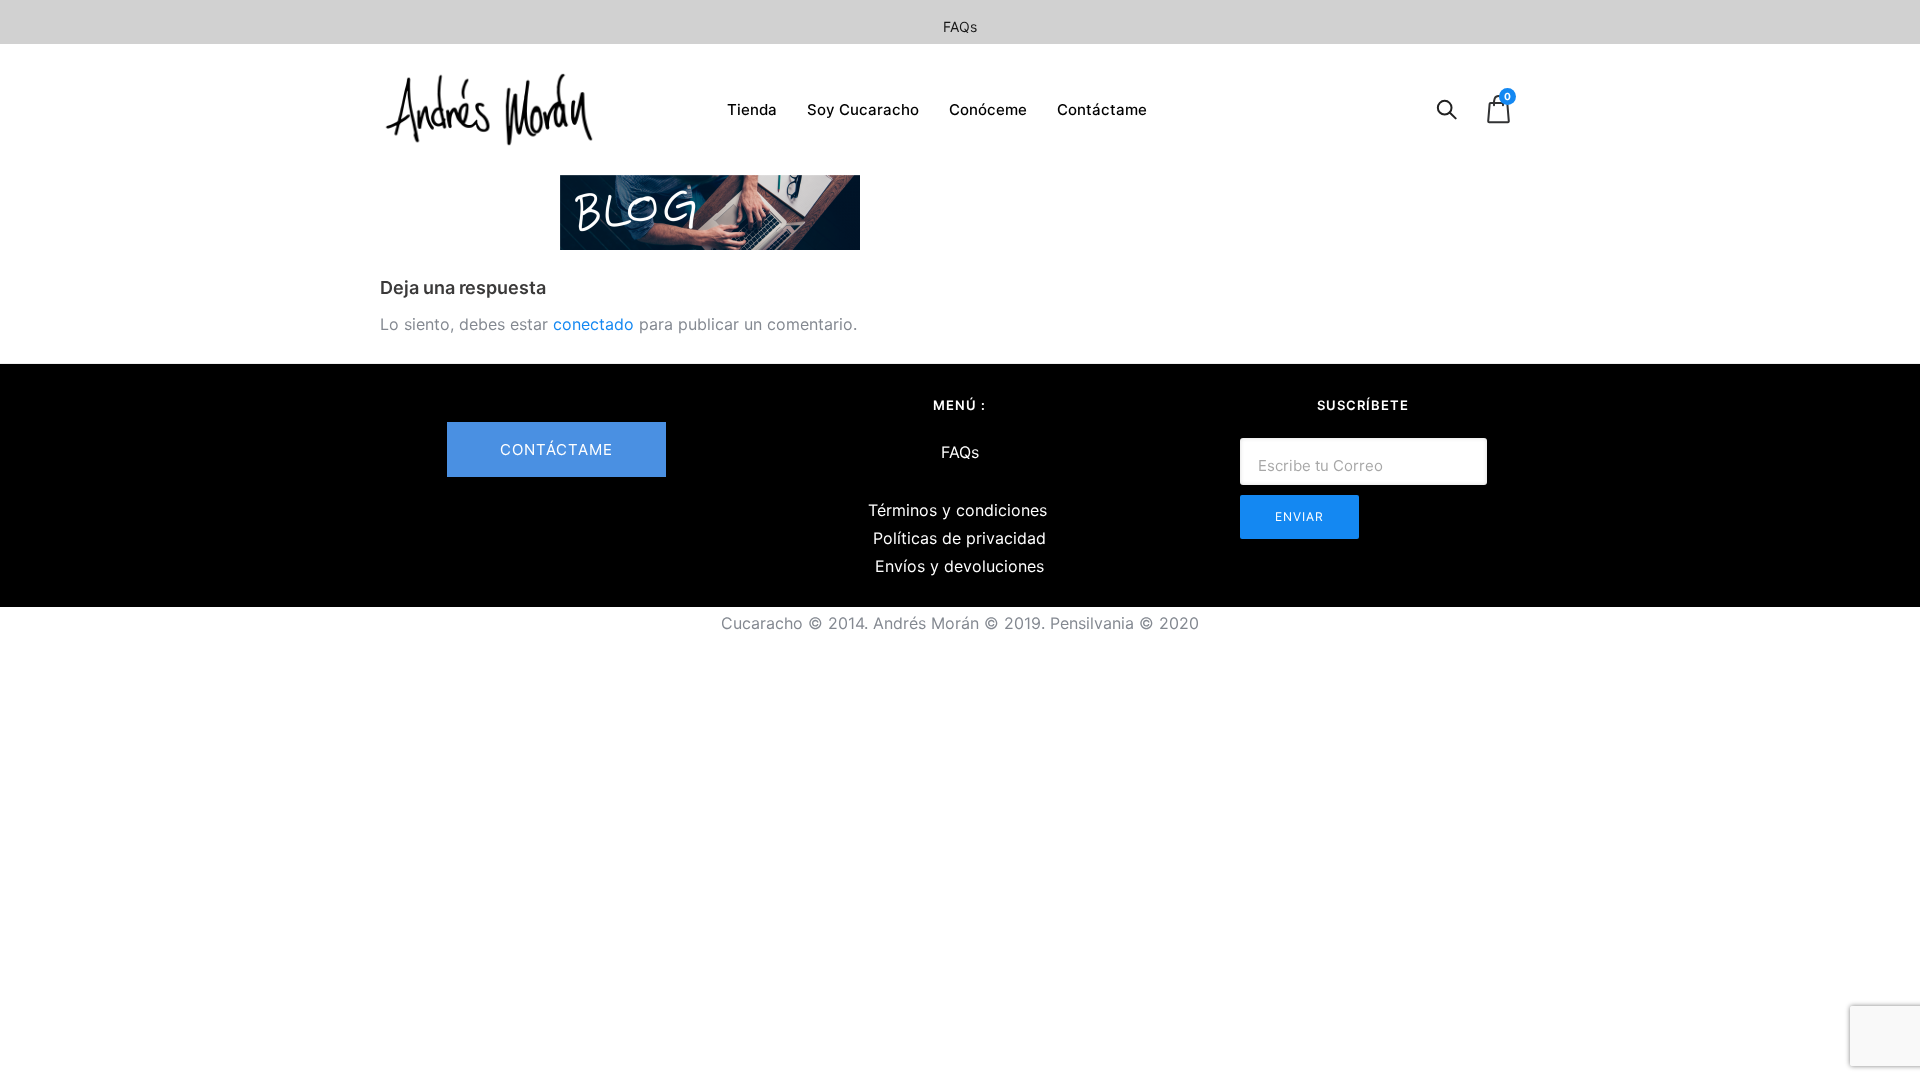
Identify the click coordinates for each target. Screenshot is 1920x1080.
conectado (593, 324)
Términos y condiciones (957, 510)
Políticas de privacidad (959, 538)
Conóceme (988, 109)
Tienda (752, 109)
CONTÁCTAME (556, 449)
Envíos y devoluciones (959, 566)
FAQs (960, 26)
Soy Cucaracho (863, 109)
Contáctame (1102, 109)
